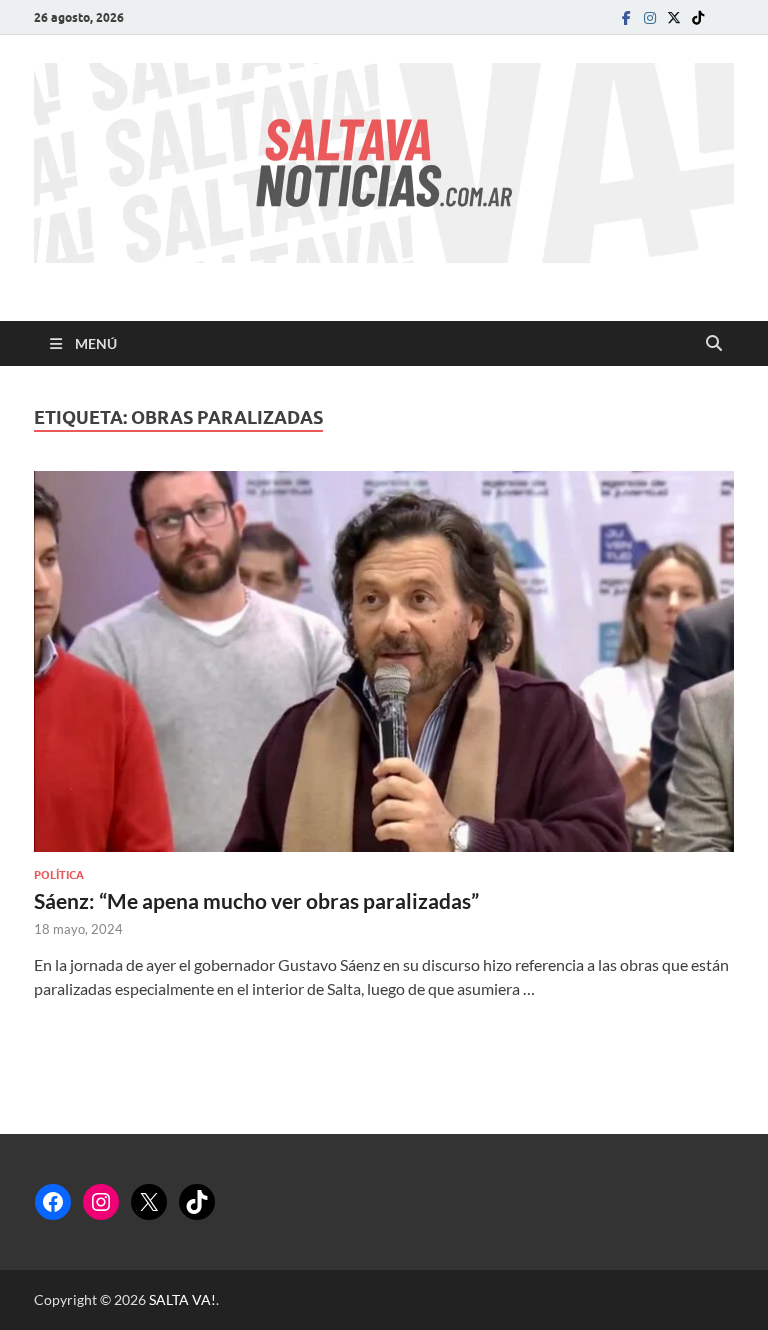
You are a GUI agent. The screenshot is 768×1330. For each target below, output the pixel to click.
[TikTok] (197, 1202)
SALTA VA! (182, 1299)
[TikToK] (698, 17)
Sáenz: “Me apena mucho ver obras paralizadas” (256, 900)
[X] (149, 1202)
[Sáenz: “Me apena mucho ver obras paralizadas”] (384, 661)
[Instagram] (650, 17)
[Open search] (714, 344)
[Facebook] (626, 17)
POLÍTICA (59, 875)
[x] (674, 17)
